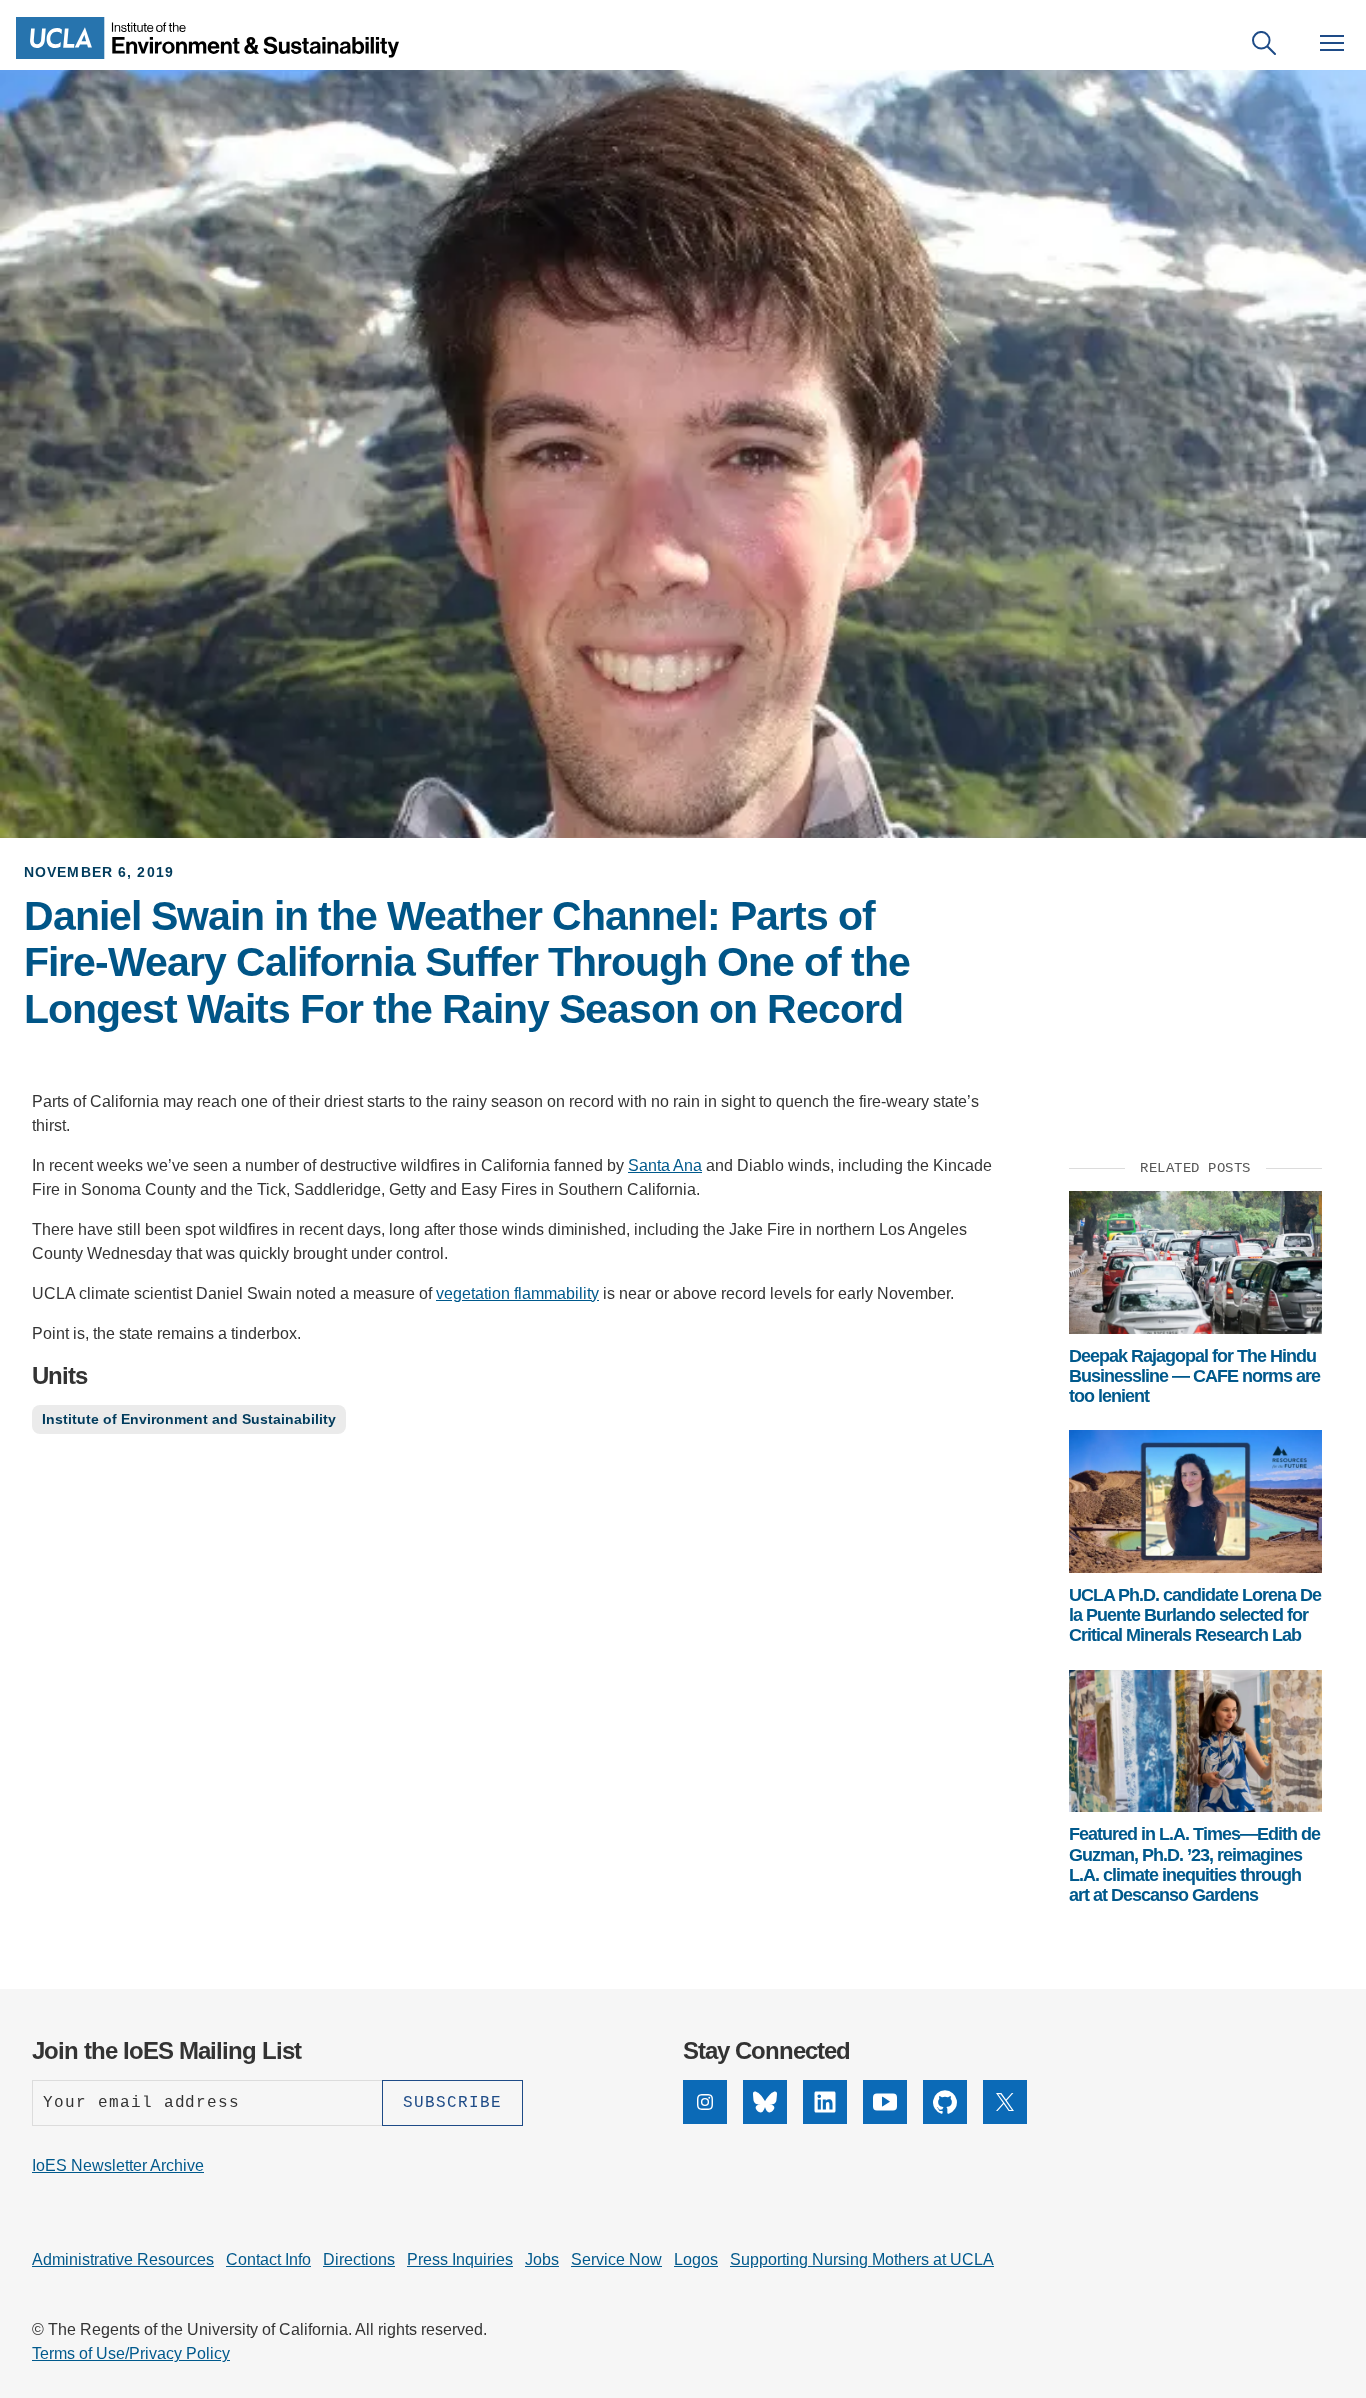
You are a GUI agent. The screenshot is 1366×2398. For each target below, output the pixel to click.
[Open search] (1264, 43)
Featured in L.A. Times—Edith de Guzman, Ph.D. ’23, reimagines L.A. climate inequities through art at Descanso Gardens (1194, 1864)
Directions (359, 2259)
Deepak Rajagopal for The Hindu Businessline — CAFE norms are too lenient (1194, 1376)
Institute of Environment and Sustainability (189, 1419)
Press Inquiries (460, 2259)
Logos (696, 2259)
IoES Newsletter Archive (118, 2165)
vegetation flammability (517, 1293)
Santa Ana (665, 1165)
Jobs (542, 2259)
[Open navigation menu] (1332, 43)
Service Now (616, 2259)
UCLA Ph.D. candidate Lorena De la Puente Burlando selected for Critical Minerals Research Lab (1195, 1615)
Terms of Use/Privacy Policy (131, 2353)
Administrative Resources (123, 2259)
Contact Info (268, 2259)
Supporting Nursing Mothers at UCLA (862, 2259)
